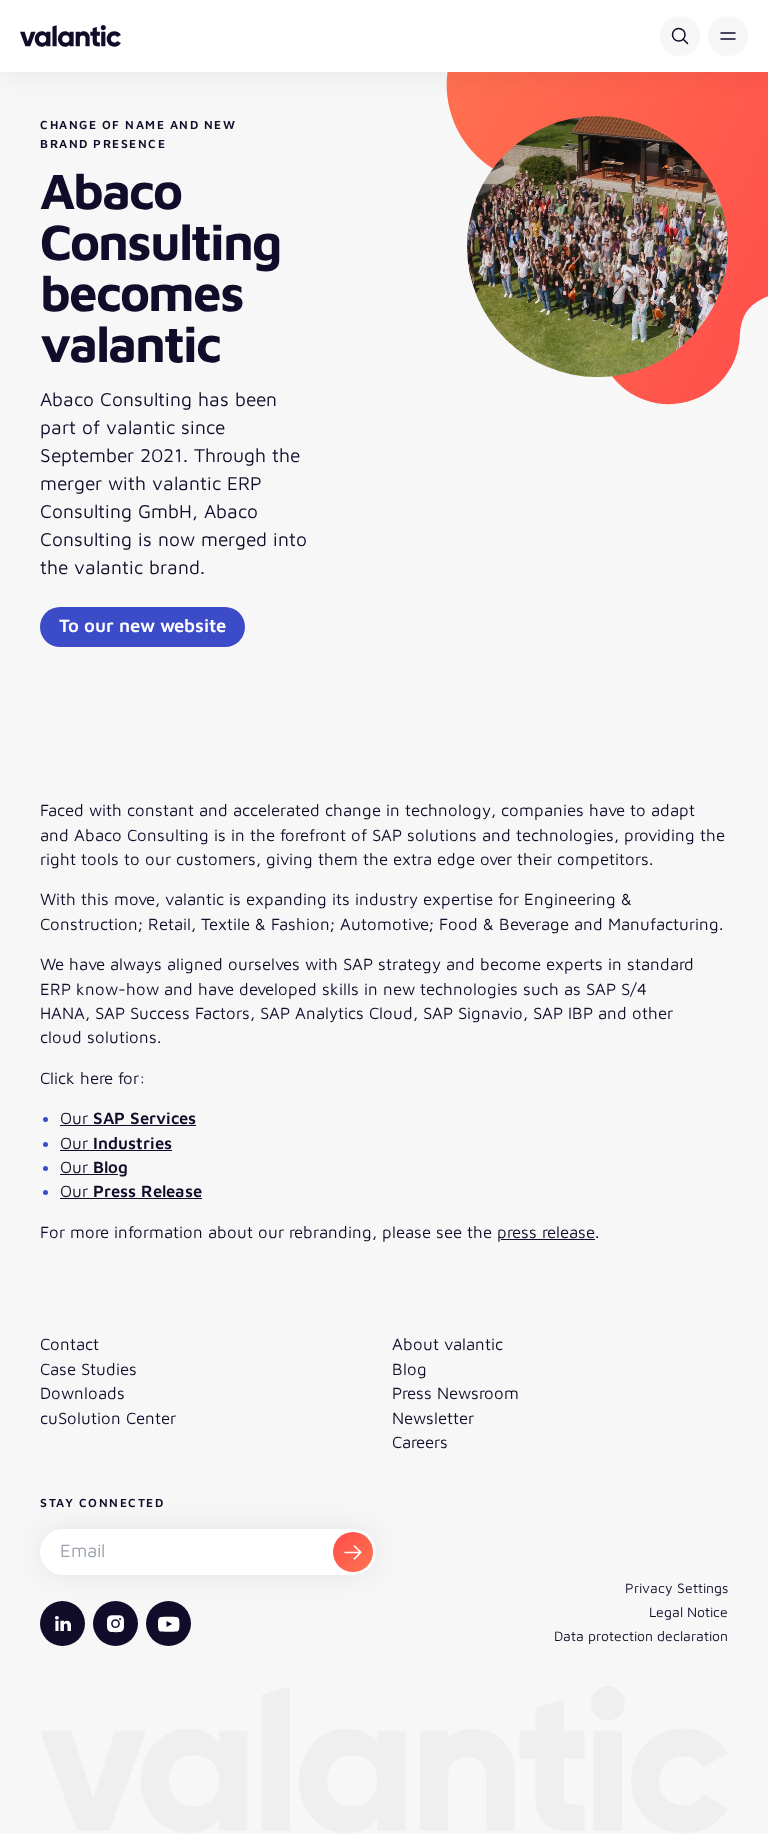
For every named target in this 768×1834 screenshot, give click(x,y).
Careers (420, 1442)
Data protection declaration (641, 1635)
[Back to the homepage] (70, 36)
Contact (69, 1344)
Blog (409, 1369)
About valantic (447, 1344)
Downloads (82, 1393)
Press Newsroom (455, 1393)
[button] (728, 36)
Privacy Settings (676, 1587)
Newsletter (433, 1418)
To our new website (142, 625)
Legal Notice (688, 1611)
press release (546, 1232)
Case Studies (88, 1369)
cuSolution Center (108, 1418)
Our (128, 1118)
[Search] (680, 36)
